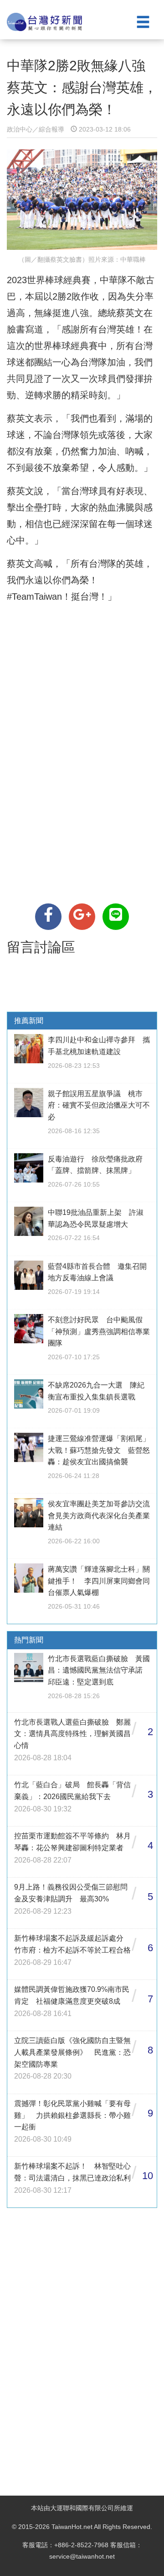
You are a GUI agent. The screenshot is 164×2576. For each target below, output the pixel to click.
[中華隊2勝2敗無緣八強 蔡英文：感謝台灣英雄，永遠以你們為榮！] (48, 917)
